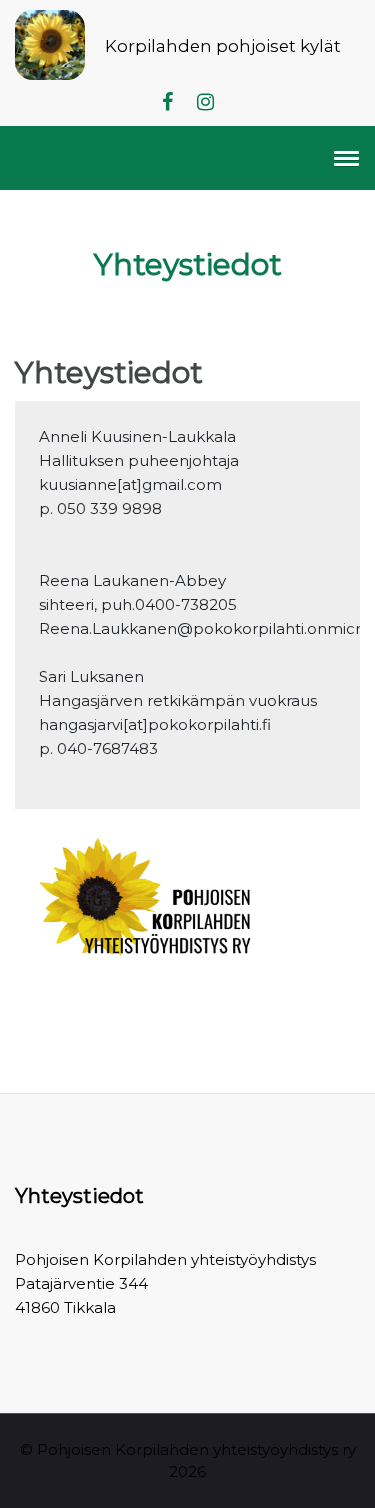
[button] (343, 158)
